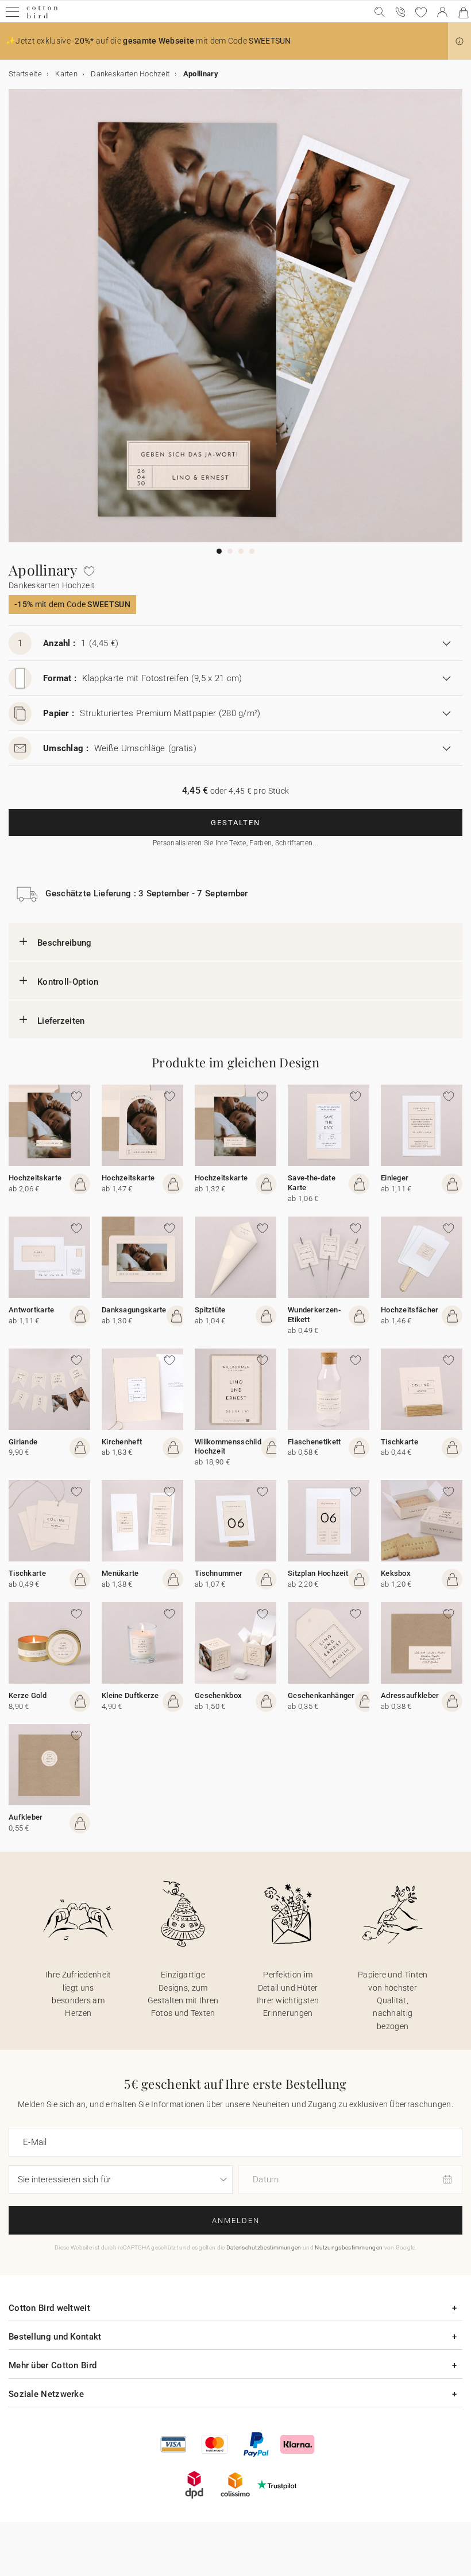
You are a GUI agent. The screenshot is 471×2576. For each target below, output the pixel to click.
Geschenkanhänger (321, 1695)
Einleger (395, 1178)
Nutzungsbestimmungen (349, 2247)
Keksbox (396, 1573)
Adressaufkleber (410, 1695)
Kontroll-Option (68, 982)
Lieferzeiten (61, 1021)
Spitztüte (210, 1310)
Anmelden (236, 2221)
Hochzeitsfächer (410, 1310)
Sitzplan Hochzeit (318, 1573)
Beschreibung (65, 943)
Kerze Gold (28, 1695)
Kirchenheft (122, 1442)
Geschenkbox (218, 1695)
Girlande (23, 1442)
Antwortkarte (32, 1310)
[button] (460, 41)
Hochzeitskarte (35, 1178)
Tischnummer (219, 1573)
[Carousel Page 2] (230, 551)
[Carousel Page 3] (241, 551)
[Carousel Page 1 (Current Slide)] (219, 551)
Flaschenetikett (314, 1442)
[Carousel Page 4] (252, 551)
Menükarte (120, 1573)
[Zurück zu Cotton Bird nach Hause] (42, 17)
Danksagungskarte (134, 1310)
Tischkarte (399, 1442)
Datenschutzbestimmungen (264, 2247)
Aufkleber (26, 1817)
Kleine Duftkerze (130, 1695)
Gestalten (235, 823)
